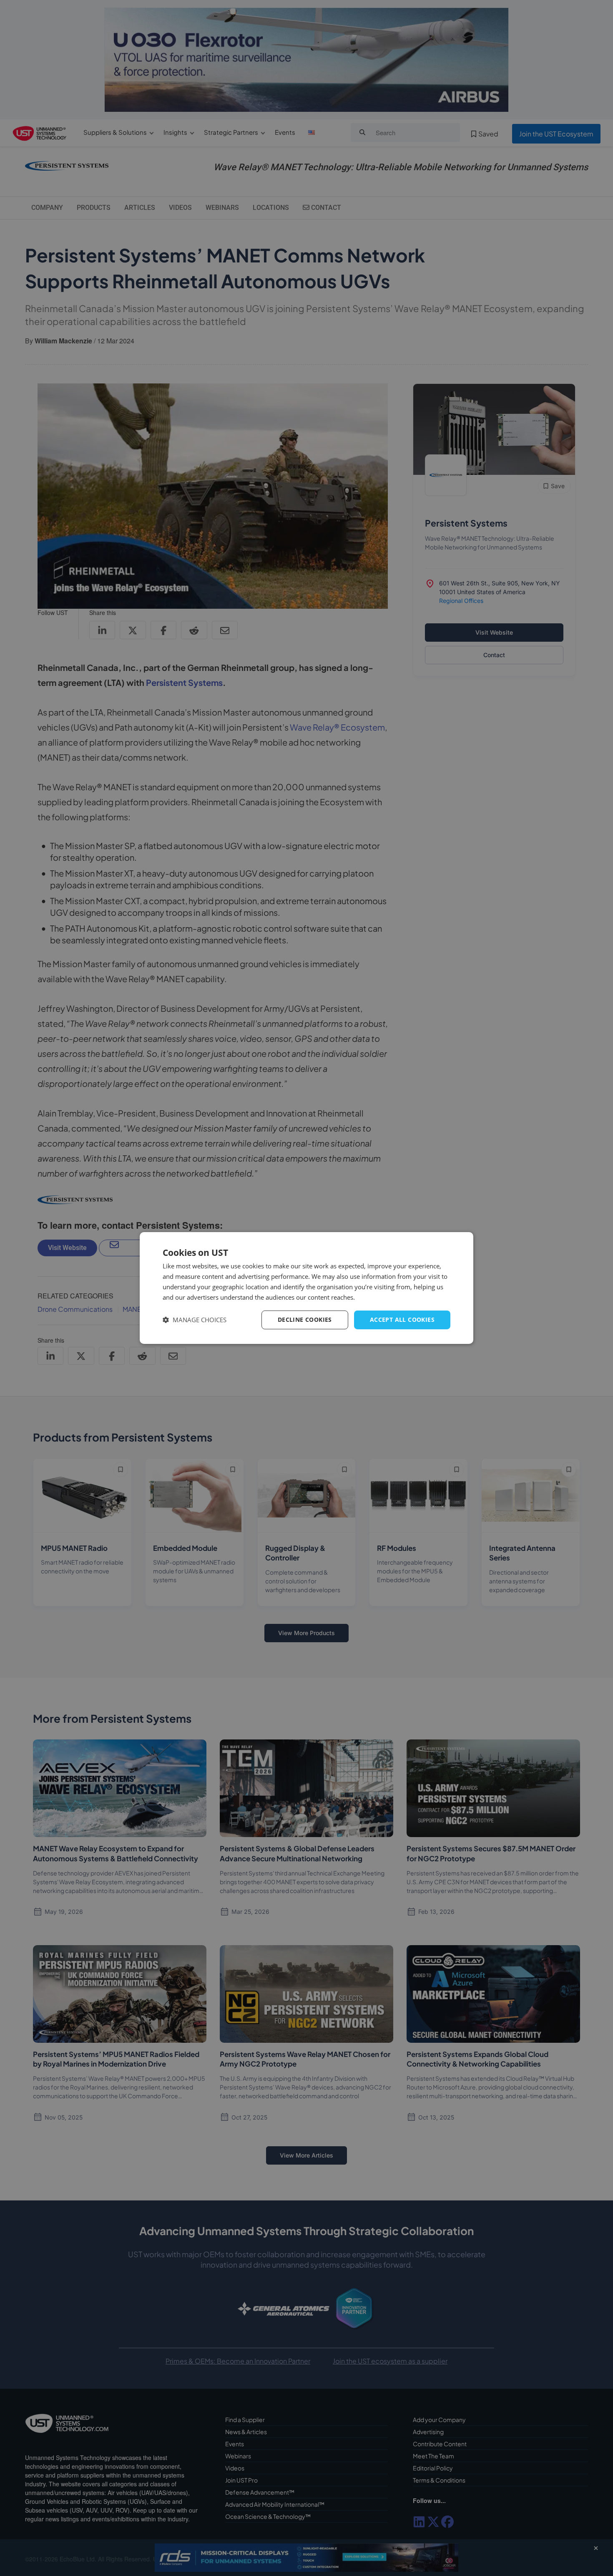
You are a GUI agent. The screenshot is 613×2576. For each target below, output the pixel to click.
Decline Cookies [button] (305, 1320)
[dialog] (306, 1288)
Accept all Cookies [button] (402, 1320)
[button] (195, 1320)
